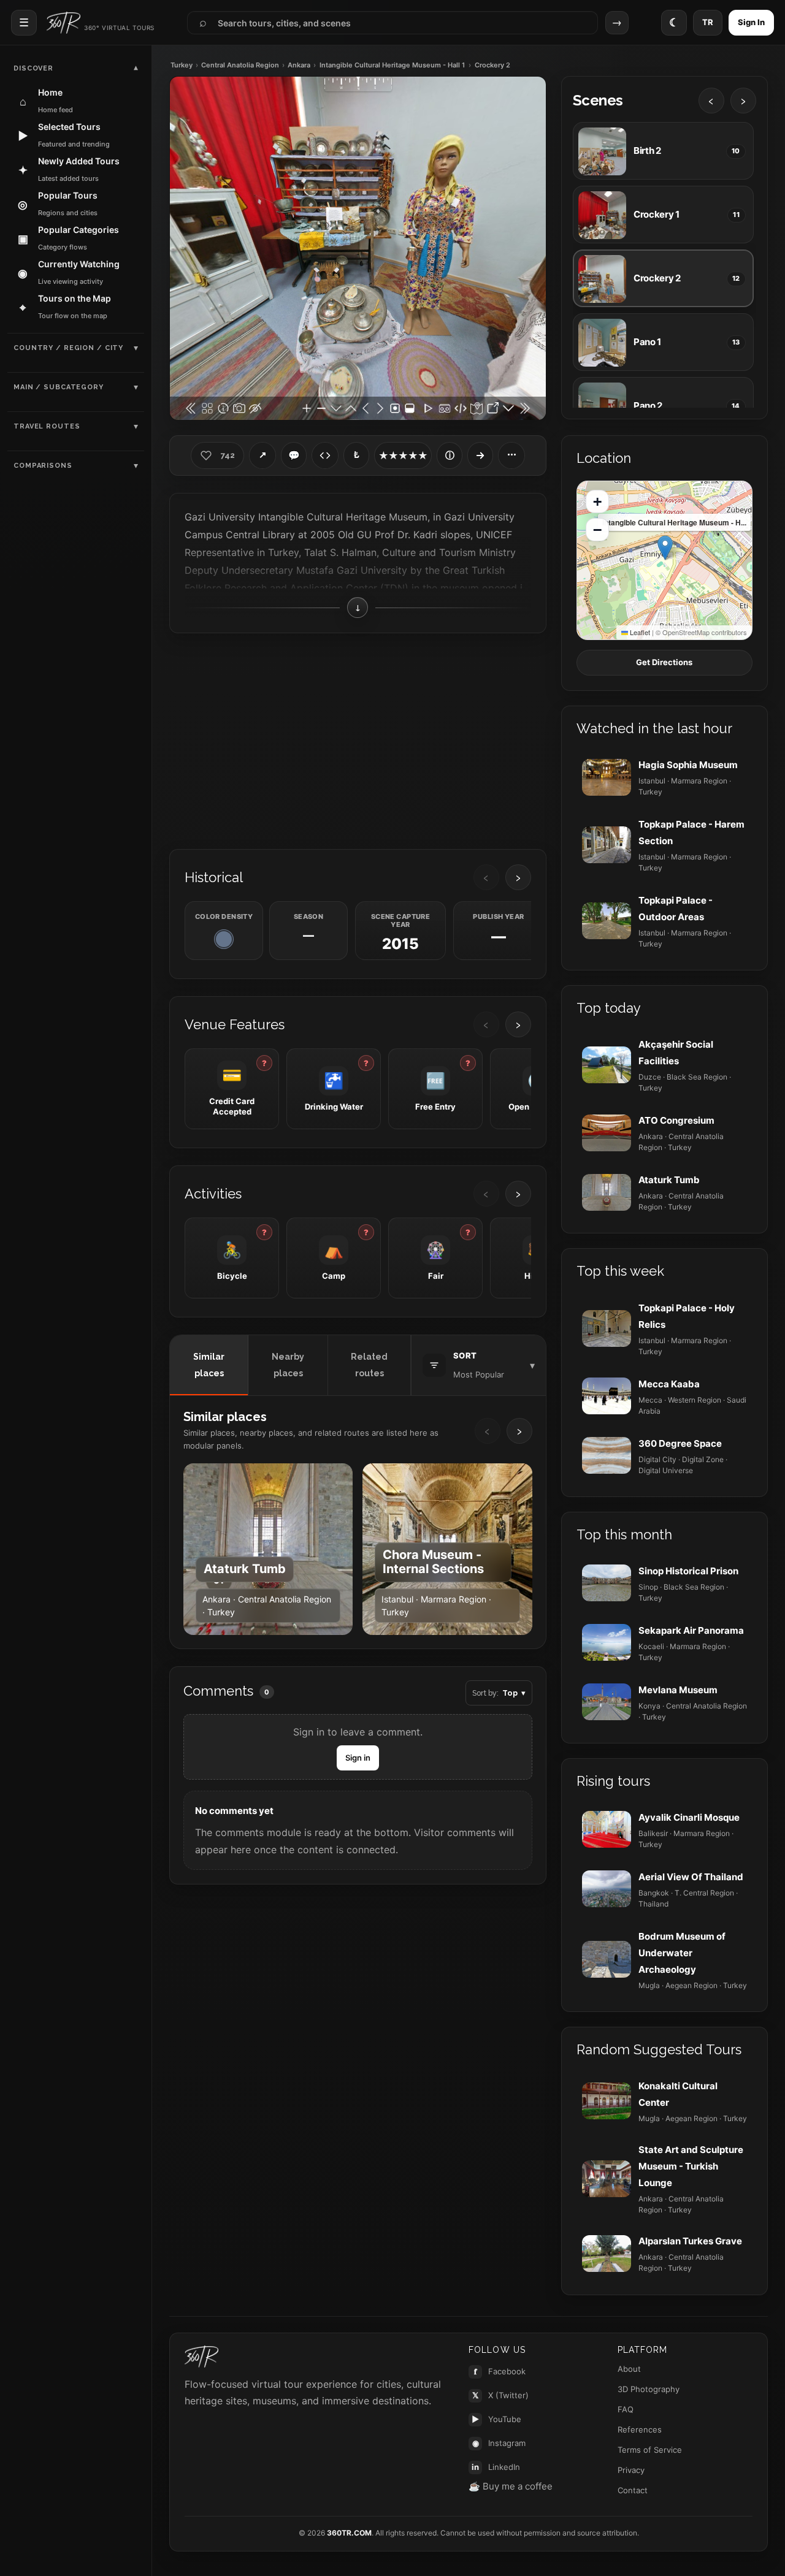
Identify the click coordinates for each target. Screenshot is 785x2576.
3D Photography (649, 2389)
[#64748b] (224, 939)
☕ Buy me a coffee (511, 2486)
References (640, 2429)
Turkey (182, 65)
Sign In (751, 22)
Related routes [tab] (369, 1365)
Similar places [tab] (209, 1365)
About (629, 2369)
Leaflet (639, 632)
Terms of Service (650, 2450)
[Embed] (325, 455)
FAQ (626, 2409)
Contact (633, 2490)
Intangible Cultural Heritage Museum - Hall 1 (392, 65)
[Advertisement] (358, 740)
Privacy (631, 2470)
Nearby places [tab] (288, 1365)
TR (708, 22)
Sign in (358, 1758)
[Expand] (480, 455)
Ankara (299, 65)
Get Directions (664, 662)
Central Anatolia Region (240, 65)
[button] (665, 548)
